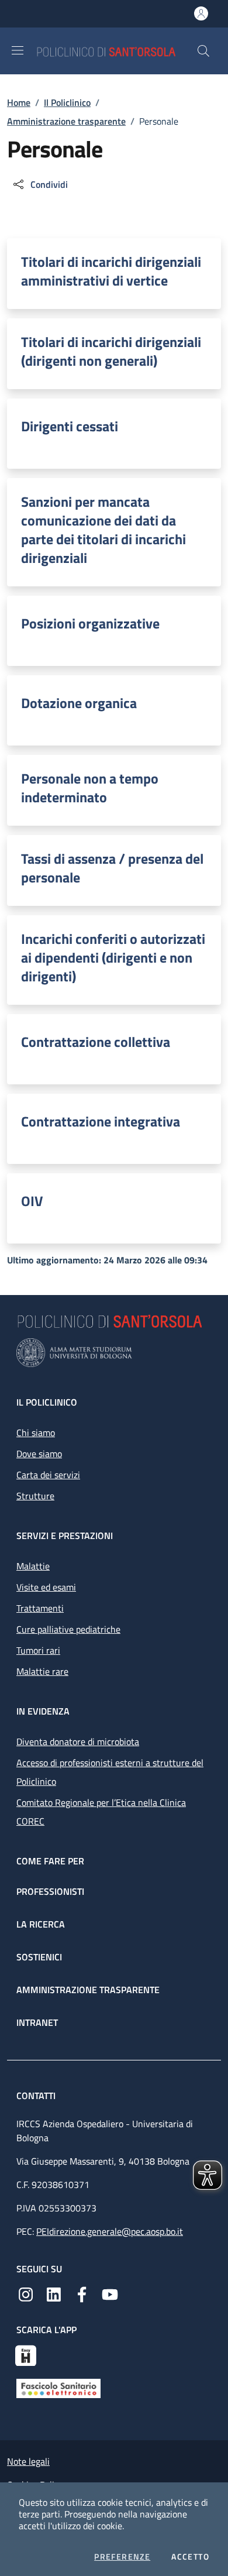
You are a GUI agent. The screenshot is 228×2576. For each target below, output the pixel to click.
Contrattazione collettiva (96, 1042)
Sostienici (39, 1957)
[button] (203, 51)
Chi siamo (36, 1433)
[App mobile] (26, 2354)
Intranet (37, 2022)
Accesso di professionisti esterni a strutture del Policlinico (110, 1772)
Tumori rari (38, 1650)
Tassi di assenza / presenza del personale (112, 868)
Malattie (33, 1566)
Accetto (190, 2557)
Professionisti (50, 1891)
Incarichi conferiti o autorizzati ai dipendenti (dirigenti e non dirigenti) (113, 957)
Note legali (28, 2461)
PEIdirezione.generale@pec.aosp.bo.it (110, 2231)
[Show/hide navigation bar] (18, 50)
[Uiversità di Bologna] (114, 1353)
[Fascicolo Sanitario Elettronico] (58, 2388)
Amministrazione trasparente (66, 121)
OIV (32, 1201)
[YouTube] (110, 2293)
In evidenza (43, 1711)
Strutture (35, 1496)
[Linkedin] (54, 2293)
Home (19, 102)
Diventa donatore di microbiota (78, 1742)
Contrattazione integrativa (101, 1121)
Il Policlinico (67, 102)
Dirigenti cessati (70, 426)
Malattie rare (42, 1671)
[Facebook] (82, 2293)
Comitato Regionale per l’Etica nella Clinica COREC (101, 1812)
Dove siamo (39, 1454)
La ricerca (41, 1924)
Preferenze (122, 2557)
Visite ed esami (46, 1587)
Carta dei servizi (48, 1475)
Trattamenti (40, 1608)
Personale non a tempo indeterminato (90, 788)
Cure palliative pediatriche (68, 1629)
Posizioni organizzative (90, 623)
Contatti (37, 2096)
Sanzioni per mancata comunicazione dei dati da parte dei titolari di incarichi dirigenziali (103, 530)
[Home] (116, 51)
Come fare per (50, 1861)
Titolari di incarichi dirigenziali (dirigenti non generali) (111, 351)
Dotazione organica (79, 703)
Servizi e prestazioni (65, 1536)
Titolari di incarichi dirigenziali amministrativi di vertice (111, 271)
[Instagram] (26, 2293)
